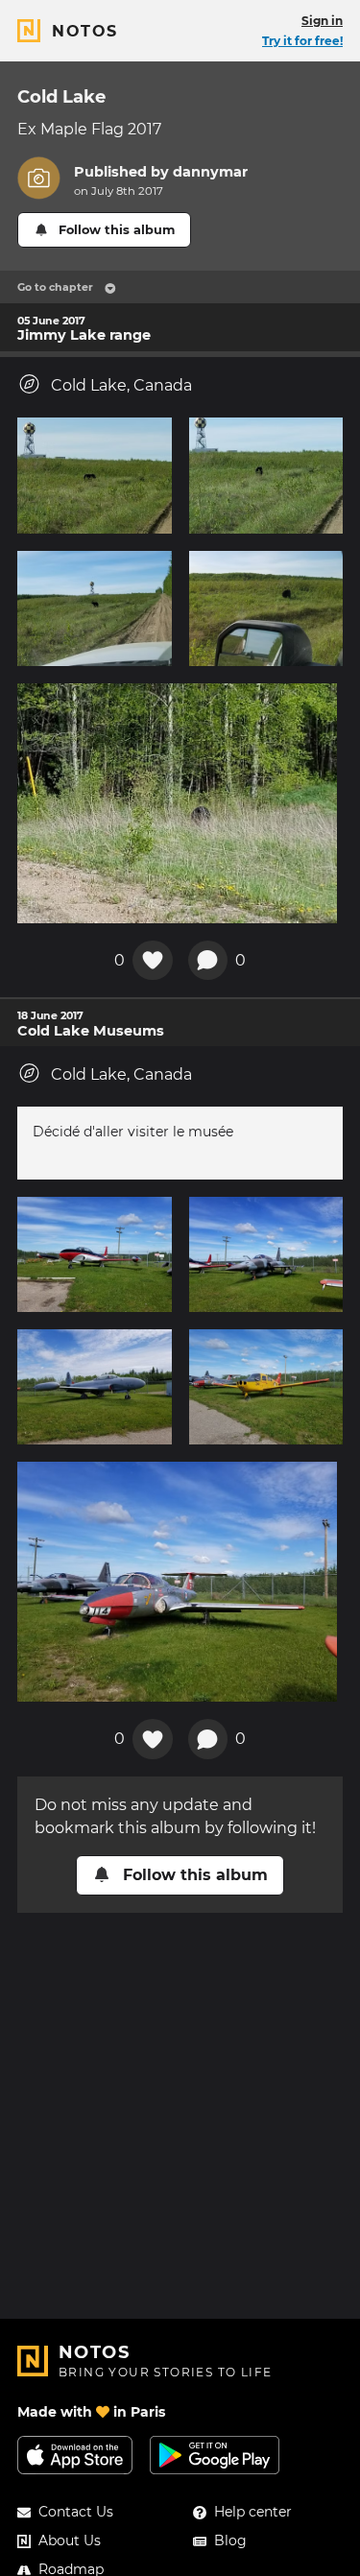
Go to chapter (55, 287)
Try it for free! (302, 41)
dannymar (210, 172)
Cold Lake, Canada (121, 385)
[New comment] (208, 961)
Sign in (322, 21)
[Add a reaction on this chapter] (153, 961)
